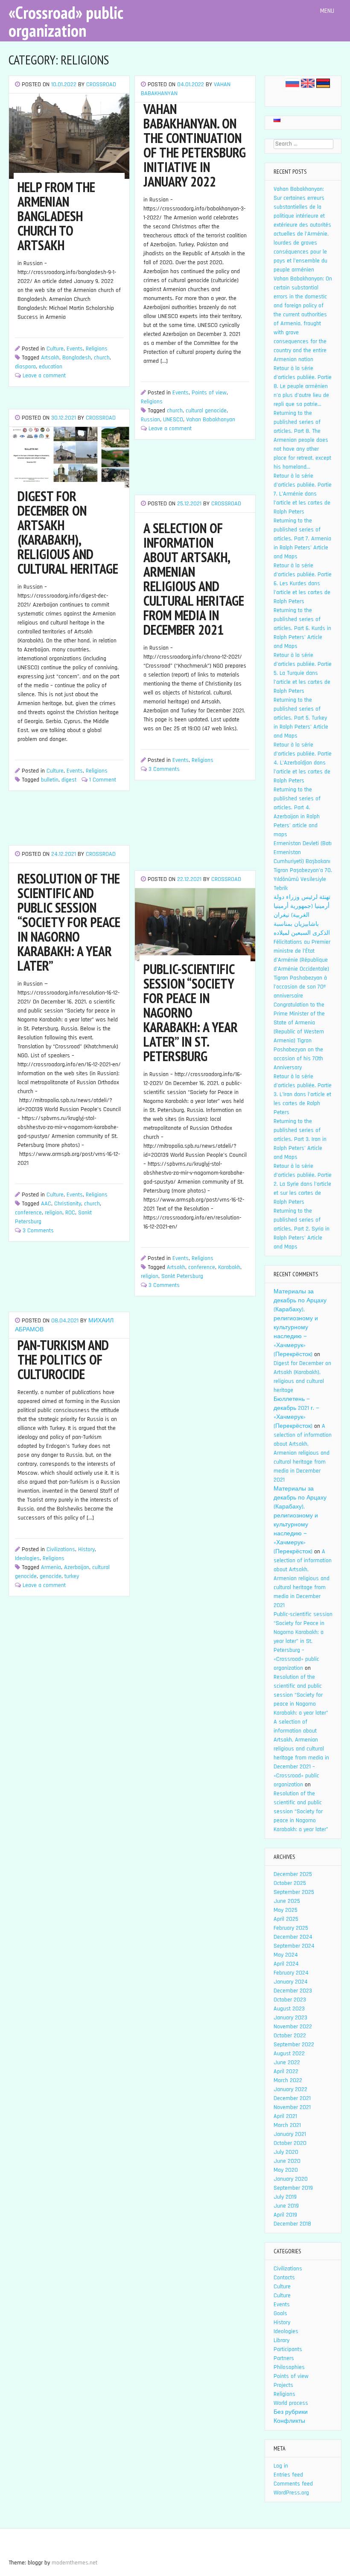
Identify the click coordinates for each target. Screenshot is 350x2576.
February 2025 (291, 1928)
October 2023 (290, 2000)
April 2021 (285, 2116)
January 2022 (290, 2089)
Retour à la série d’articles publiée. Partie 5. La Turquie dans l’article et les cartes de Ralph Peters (303, 673)
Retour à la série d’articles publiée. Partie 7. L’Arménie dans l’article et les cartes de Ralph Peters (303, 494)
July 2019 (285, 2197)
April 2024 (286, 1964)
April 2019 (285, 2215)
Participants (288, 2349)
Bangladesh (77, 358)
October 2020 (290, 2143)
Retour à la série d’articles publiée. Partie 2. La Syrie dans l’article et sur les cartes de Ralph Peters (303, 1184)
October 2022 (290, 2036)
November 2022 (293, 2027)
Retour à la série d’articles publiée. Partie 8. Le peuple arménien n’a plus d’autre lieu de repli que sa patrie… (303, 386)
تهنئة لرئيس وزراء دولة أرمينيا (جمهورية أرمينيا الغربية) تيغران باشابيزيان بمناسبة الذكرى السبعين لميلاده (302, 915)
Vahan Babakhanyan (211, 420)
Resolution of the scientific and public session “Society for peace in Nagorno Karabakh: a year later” (301, 1695)
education (51, 367)
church (102, 358)
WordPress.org (291, 2493)
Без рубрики (291, 2412)
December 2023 (293, 1991)
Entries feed (288, 2475)
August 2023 (289, 2009)
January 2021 (290, 2134)
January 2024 (291, 1982)
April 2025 (286, 1919)
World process (291, 2403)
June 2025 (287, 1901)
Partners (284, 2358)
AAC (46, 1204)
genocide (51, 1576)
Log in (281, 2466)
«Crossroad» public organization (66, 21)
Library (281, 2340)
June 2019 (286, 2206)
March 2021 (287, 2125)
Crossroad (101, 85)
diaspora (25, 367)
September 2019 (293, 2188)
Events (75, 349)
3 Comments (164, 769)
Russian (150, 420)
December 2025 (293, 1874)
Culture (55, 349)
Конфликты (289, 2421)
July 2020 (286, 2152)
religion (54, 1213)
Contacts (284, 2278)
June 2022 (287, 2063)
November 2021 (292, 2107)
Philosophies (289, 2367)
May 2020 (286, 2170)
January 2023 (290, 2018)
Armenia (51, 1567)
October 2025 (290, 1883)
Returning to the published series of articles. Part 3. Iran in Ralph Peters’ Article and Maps (300, 1139)
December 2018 (292, 2224)
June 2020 (287, 2161)
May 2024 (286, 1955)
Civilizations (61, 1549)
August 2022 (289, 2054)
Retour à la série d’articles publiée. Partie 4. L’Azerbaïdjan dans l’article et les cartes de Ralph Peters (303, 763)
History (86, 1549)
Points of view (209, 393)
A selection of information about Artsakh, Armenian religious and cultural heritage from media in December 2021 (303, 1453)
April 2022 (286, 2071)
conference (28, 1213)
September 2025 (294, 1892)
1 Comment (103, 780)
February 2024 (291, 1973)
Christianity (68, 1204)
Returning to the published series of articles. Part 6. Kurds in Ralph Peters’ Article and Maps (302, 628)
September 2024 (294, 1946)
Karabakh (229, 1267)
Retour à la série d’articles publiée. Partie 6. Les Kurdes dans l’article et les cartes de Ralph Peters (303, 583)
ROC (70, 1213)
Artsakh (50, 358)
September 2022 (294, 2045)
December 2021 (292, 2098)
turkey (72, 1576)
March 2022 (288, 2080)
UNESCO (173, 420)
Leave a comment (44, 376)
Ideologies (27, 1558)
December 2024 (293, 1937)
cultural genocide (206, 411)
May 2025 (286, 1910)
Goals (280, 2313)
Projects (283, 2385)
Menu (328, 11)
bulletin (50, 780)
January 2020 (291, 2179)
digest (69, 780)
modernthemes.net (74, 2563)
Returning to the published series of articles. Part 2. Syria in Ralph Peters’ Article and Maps (302, 1229)
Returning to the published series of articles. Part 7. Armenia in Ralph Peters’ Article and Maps (302, 539)
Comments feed (293, 2484)
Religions (97, 349)
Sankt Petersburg (182, 1276)
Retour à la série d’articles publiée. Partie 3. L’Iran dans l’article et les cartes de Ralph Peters (303, 1094)
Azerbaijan (77, 1567)
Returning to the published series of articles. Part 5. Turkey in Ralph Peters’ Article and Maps (301, 718)
